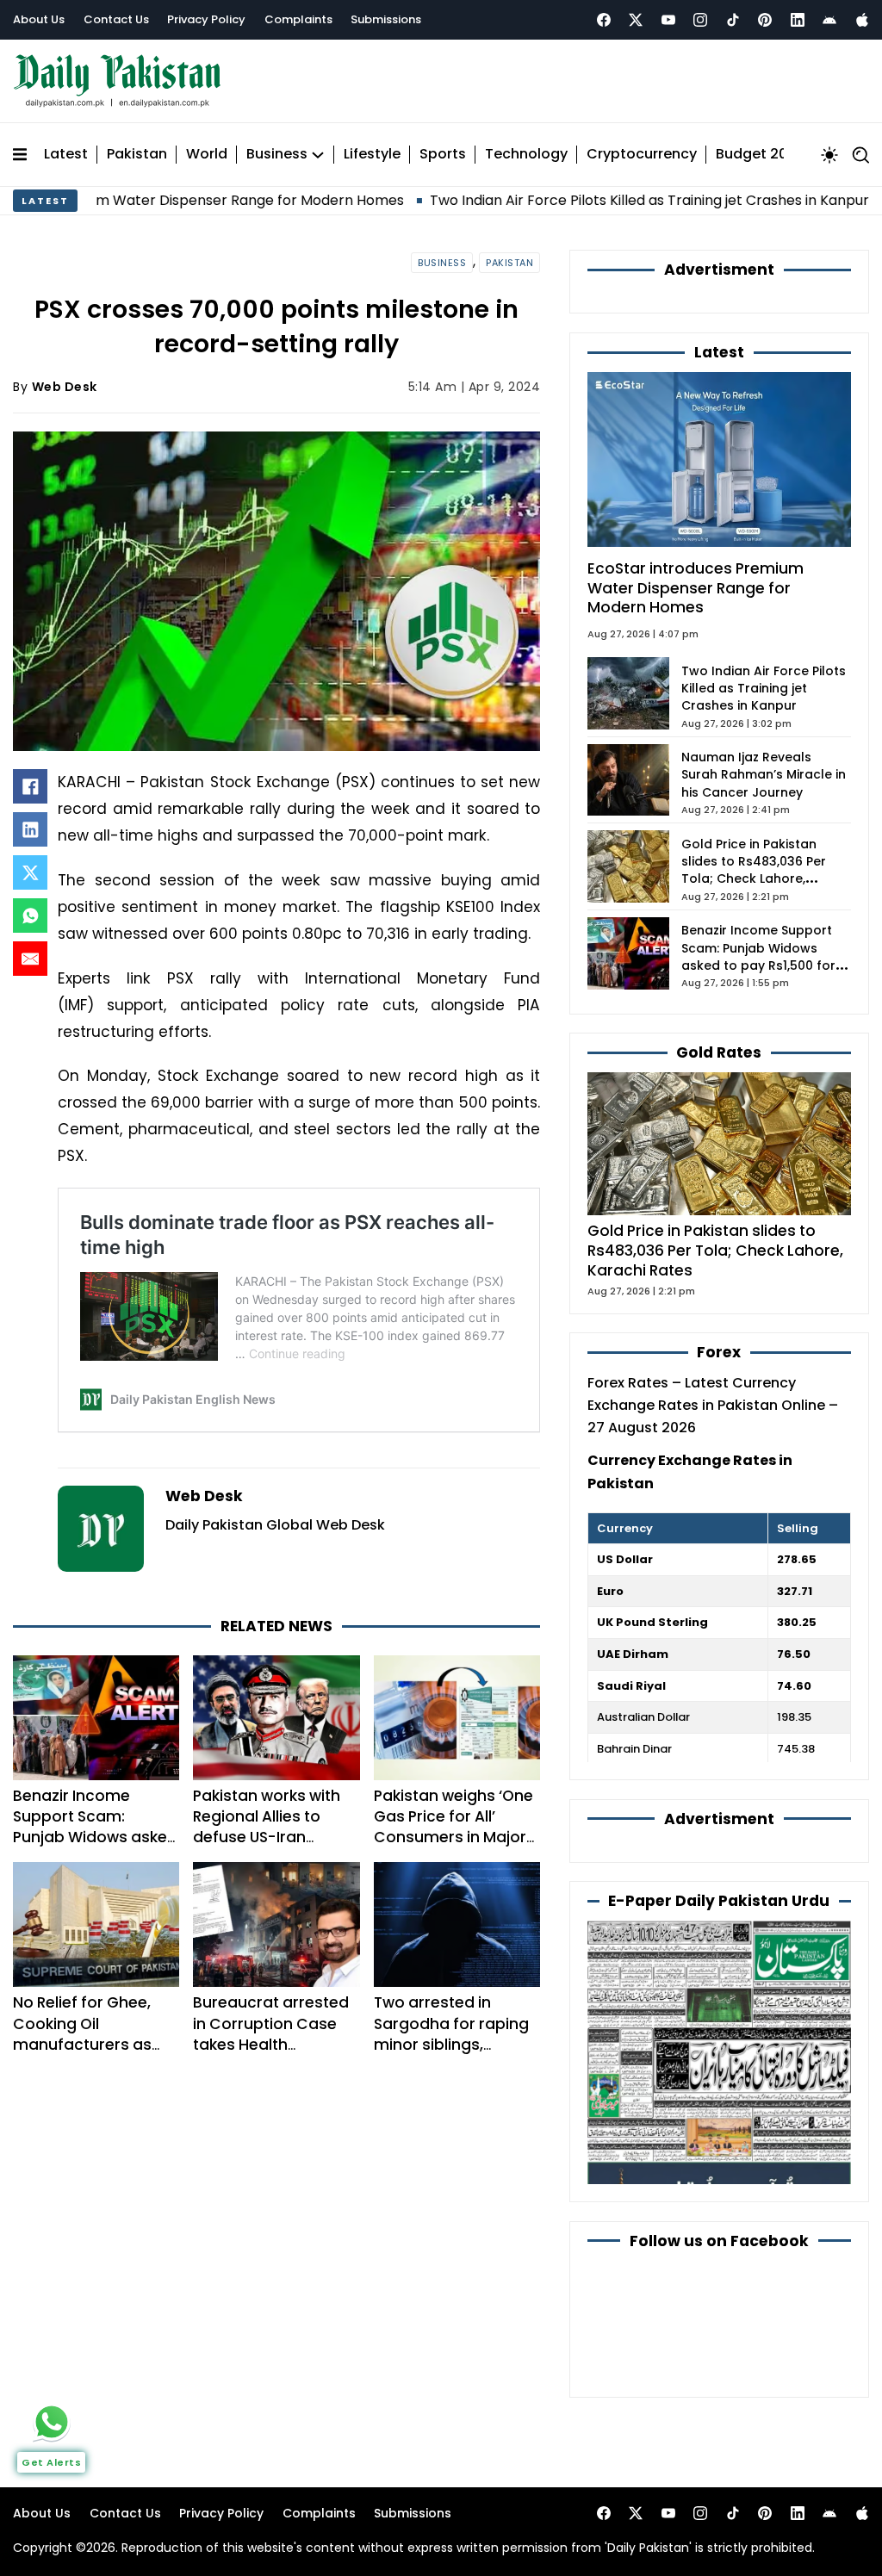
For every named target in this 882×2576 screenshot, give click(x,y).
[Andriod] (829, 20)
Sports (443, 155)
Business (277, 155)
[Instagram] (700, 20)
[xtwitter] (636, 20)
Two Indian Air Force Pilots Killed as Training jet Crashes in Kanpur (568, 200)
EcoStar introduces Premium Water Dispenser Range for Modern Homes (696, 588)
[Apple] (862, 20)
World (207, 155)
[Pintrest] (765, 20)
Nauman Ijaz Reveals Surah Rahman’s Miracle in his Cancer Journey (764, 775)
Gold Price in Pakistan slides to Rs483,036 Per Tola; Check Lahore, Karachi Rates (754, 870)
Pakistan (137, 155)
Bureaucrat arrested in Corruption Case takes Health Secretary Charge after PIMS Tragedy (271, 2044)
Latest (66, 155)
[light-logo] (121, 81)
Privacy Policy (206, 19)
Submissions (386, 19)
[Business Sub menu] (318, 155)
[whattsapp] (52, 2422)
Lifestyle (372, 155)
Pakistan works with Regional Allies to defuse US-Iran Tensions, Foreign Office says (267, 1837)
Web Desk (65, 387)
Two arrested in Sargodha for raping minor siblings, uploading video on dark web (451, 2044)
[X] (30, 872)
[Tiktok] (733, 20)
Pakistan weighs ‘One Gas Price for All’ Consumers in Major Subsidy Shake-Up (453, 1827)
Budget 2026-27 (773, 155)
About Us (39, 19)
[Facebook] (604, 20)
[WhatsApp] (30, 916)
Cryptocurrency (642, 155)
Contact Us (116, 19)
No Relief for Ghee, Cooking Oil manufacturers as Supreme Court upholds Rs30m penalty (82, 2055)
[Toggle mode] (829, 155)
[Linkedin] (798, 20)
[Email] (30, 959)
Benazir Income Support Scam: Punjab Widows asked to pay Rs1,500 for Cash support (95, 1837)
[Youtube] (668, 20)
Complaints (298, 19)
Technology (526, 155)
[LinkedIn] (30, 829)
